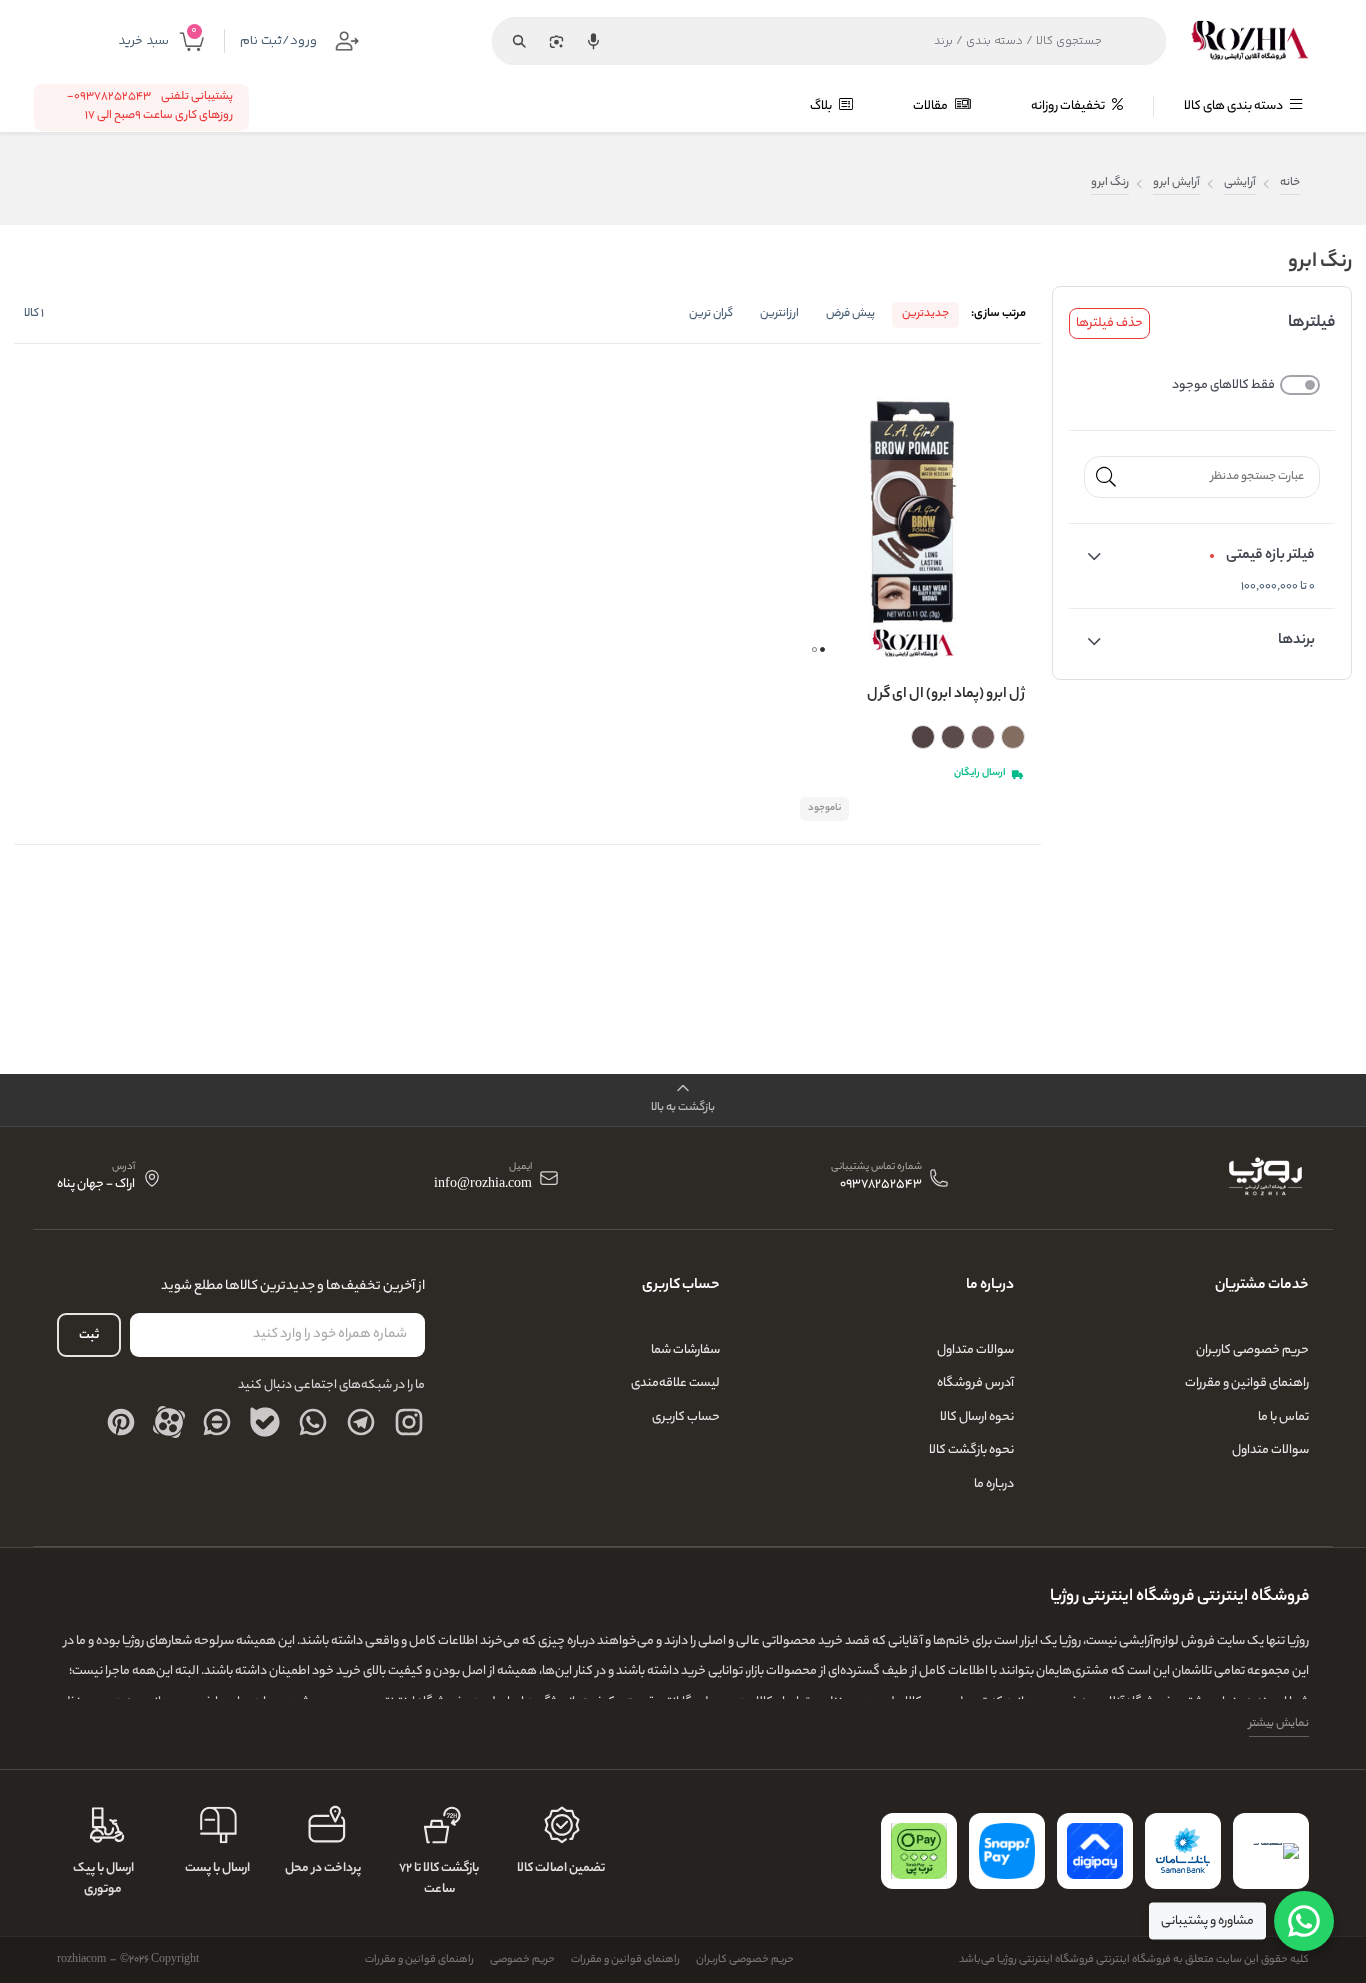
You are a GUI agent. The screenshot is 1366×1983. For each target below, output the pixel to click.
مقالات (931, 106)
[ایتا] (217, 1422)
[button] (822, 649)
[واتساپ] (313, 1422)
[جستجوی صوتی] (593, 41)
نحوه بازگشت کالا (971, 1450)
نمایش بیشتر (1279, 1724)
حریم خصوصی (522, 1960)
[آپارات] (169, 1422)
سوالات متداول (1270, 1450)
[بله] (265, 1422)
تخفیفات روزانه (1069, 106)
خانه (1290, 183)
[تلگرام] (361, 1422)
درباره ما (994, 1484)
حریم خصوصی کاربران (1252, 1350)
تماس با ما (1283, 1417)
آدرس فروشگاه (975, 1383)
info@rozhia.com (483, 1185)
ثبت (89, 1335)
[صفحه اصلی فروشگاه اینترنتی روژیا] (1264, 1178)
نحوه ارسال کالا (977, 1417)
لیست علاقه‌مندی (675, 1383)
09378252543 (881, 1185)
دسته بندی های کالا (1234, 106)
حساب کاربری (686, 1417)
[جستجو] (519, 41)
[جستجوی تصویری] (556, 41)
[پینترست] (121, 1422)
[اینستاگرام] (409, 1422)
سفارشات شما (685, 1350)
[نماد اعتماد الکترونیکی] (1271, 1851)
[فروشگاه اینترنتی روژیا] (1250, 41)
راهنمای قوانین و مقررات (1247, 1383)
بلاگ (822, 106)
